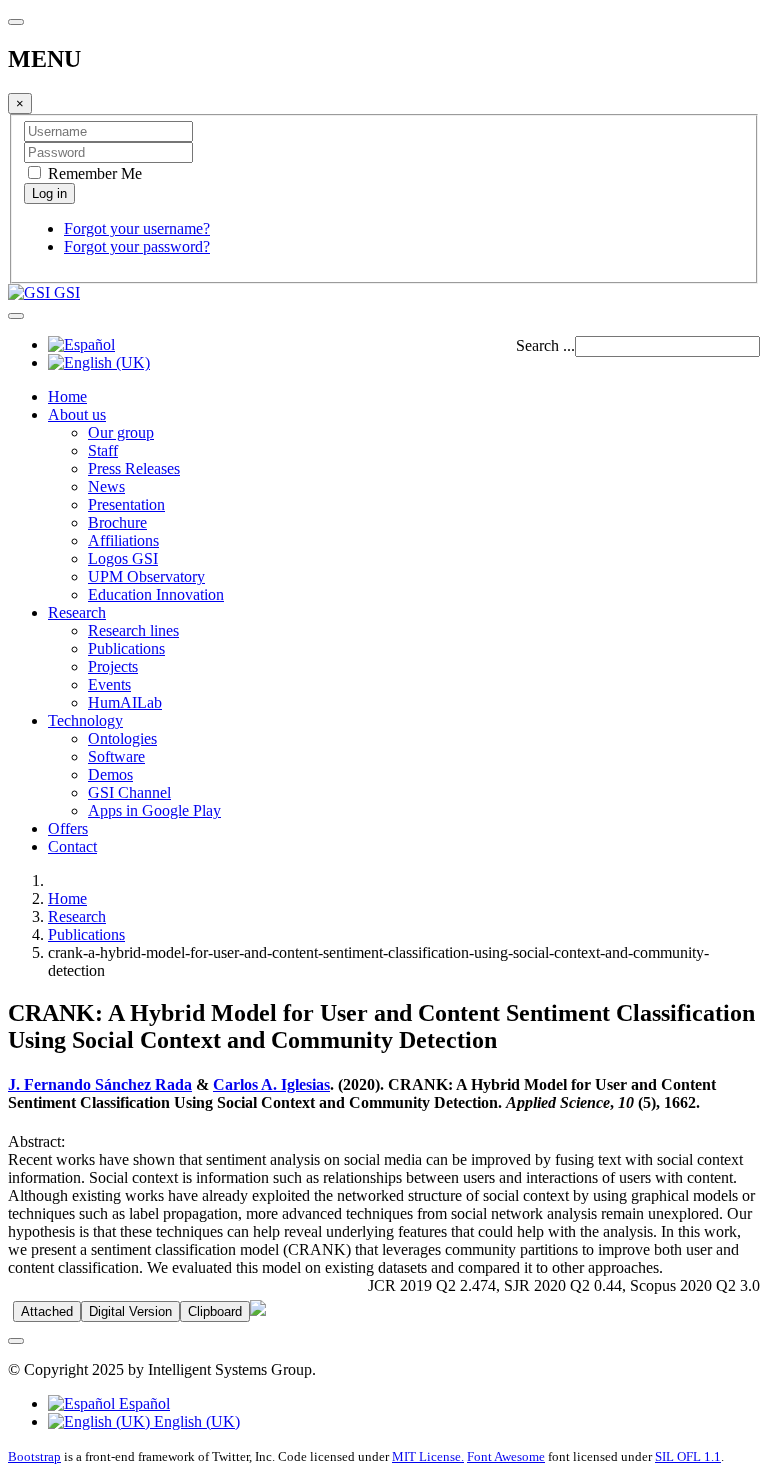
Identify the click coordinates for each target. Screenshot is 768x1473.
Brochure (117, 522)
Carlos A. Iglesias (271, 1084)
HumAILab (125, 702)
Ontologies (122, 738)
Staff (103, 450)
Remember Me (93, 173)
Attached (47, 1311)
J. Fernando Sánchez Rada (100, 1084)
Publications (126, 648)
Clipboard (215, 1311)
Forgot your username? (137, 228)
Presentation (126, 504)
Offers (68, 828)
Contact (72, 846)
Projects (113, 666)
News (106, 486)
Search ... (545, 345)
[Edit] (258, 1310)
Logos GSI (123, 558)
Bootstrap (34, 1456)
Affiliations (123, 540)
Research (77, 612)
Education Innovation (156, 594)
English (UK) (195, 1421)
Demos (110, 774)
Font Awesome (506, 1456)
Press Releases (134, 468)
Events (109, 684)
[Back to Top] (16, 1341)
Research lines (133, 630)
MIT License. (428, 1456)
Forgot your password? (137, 246)
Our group (121, 432)
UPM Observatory (146, 576)
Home (67, 396)
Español (142, 1403)
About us (77, 414)
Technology (85, 720)
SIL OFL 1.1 (688, 1456)
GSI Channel (129, 792)
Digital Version (130, 1311)
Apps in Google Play (154, 810)
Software (116, 756)
